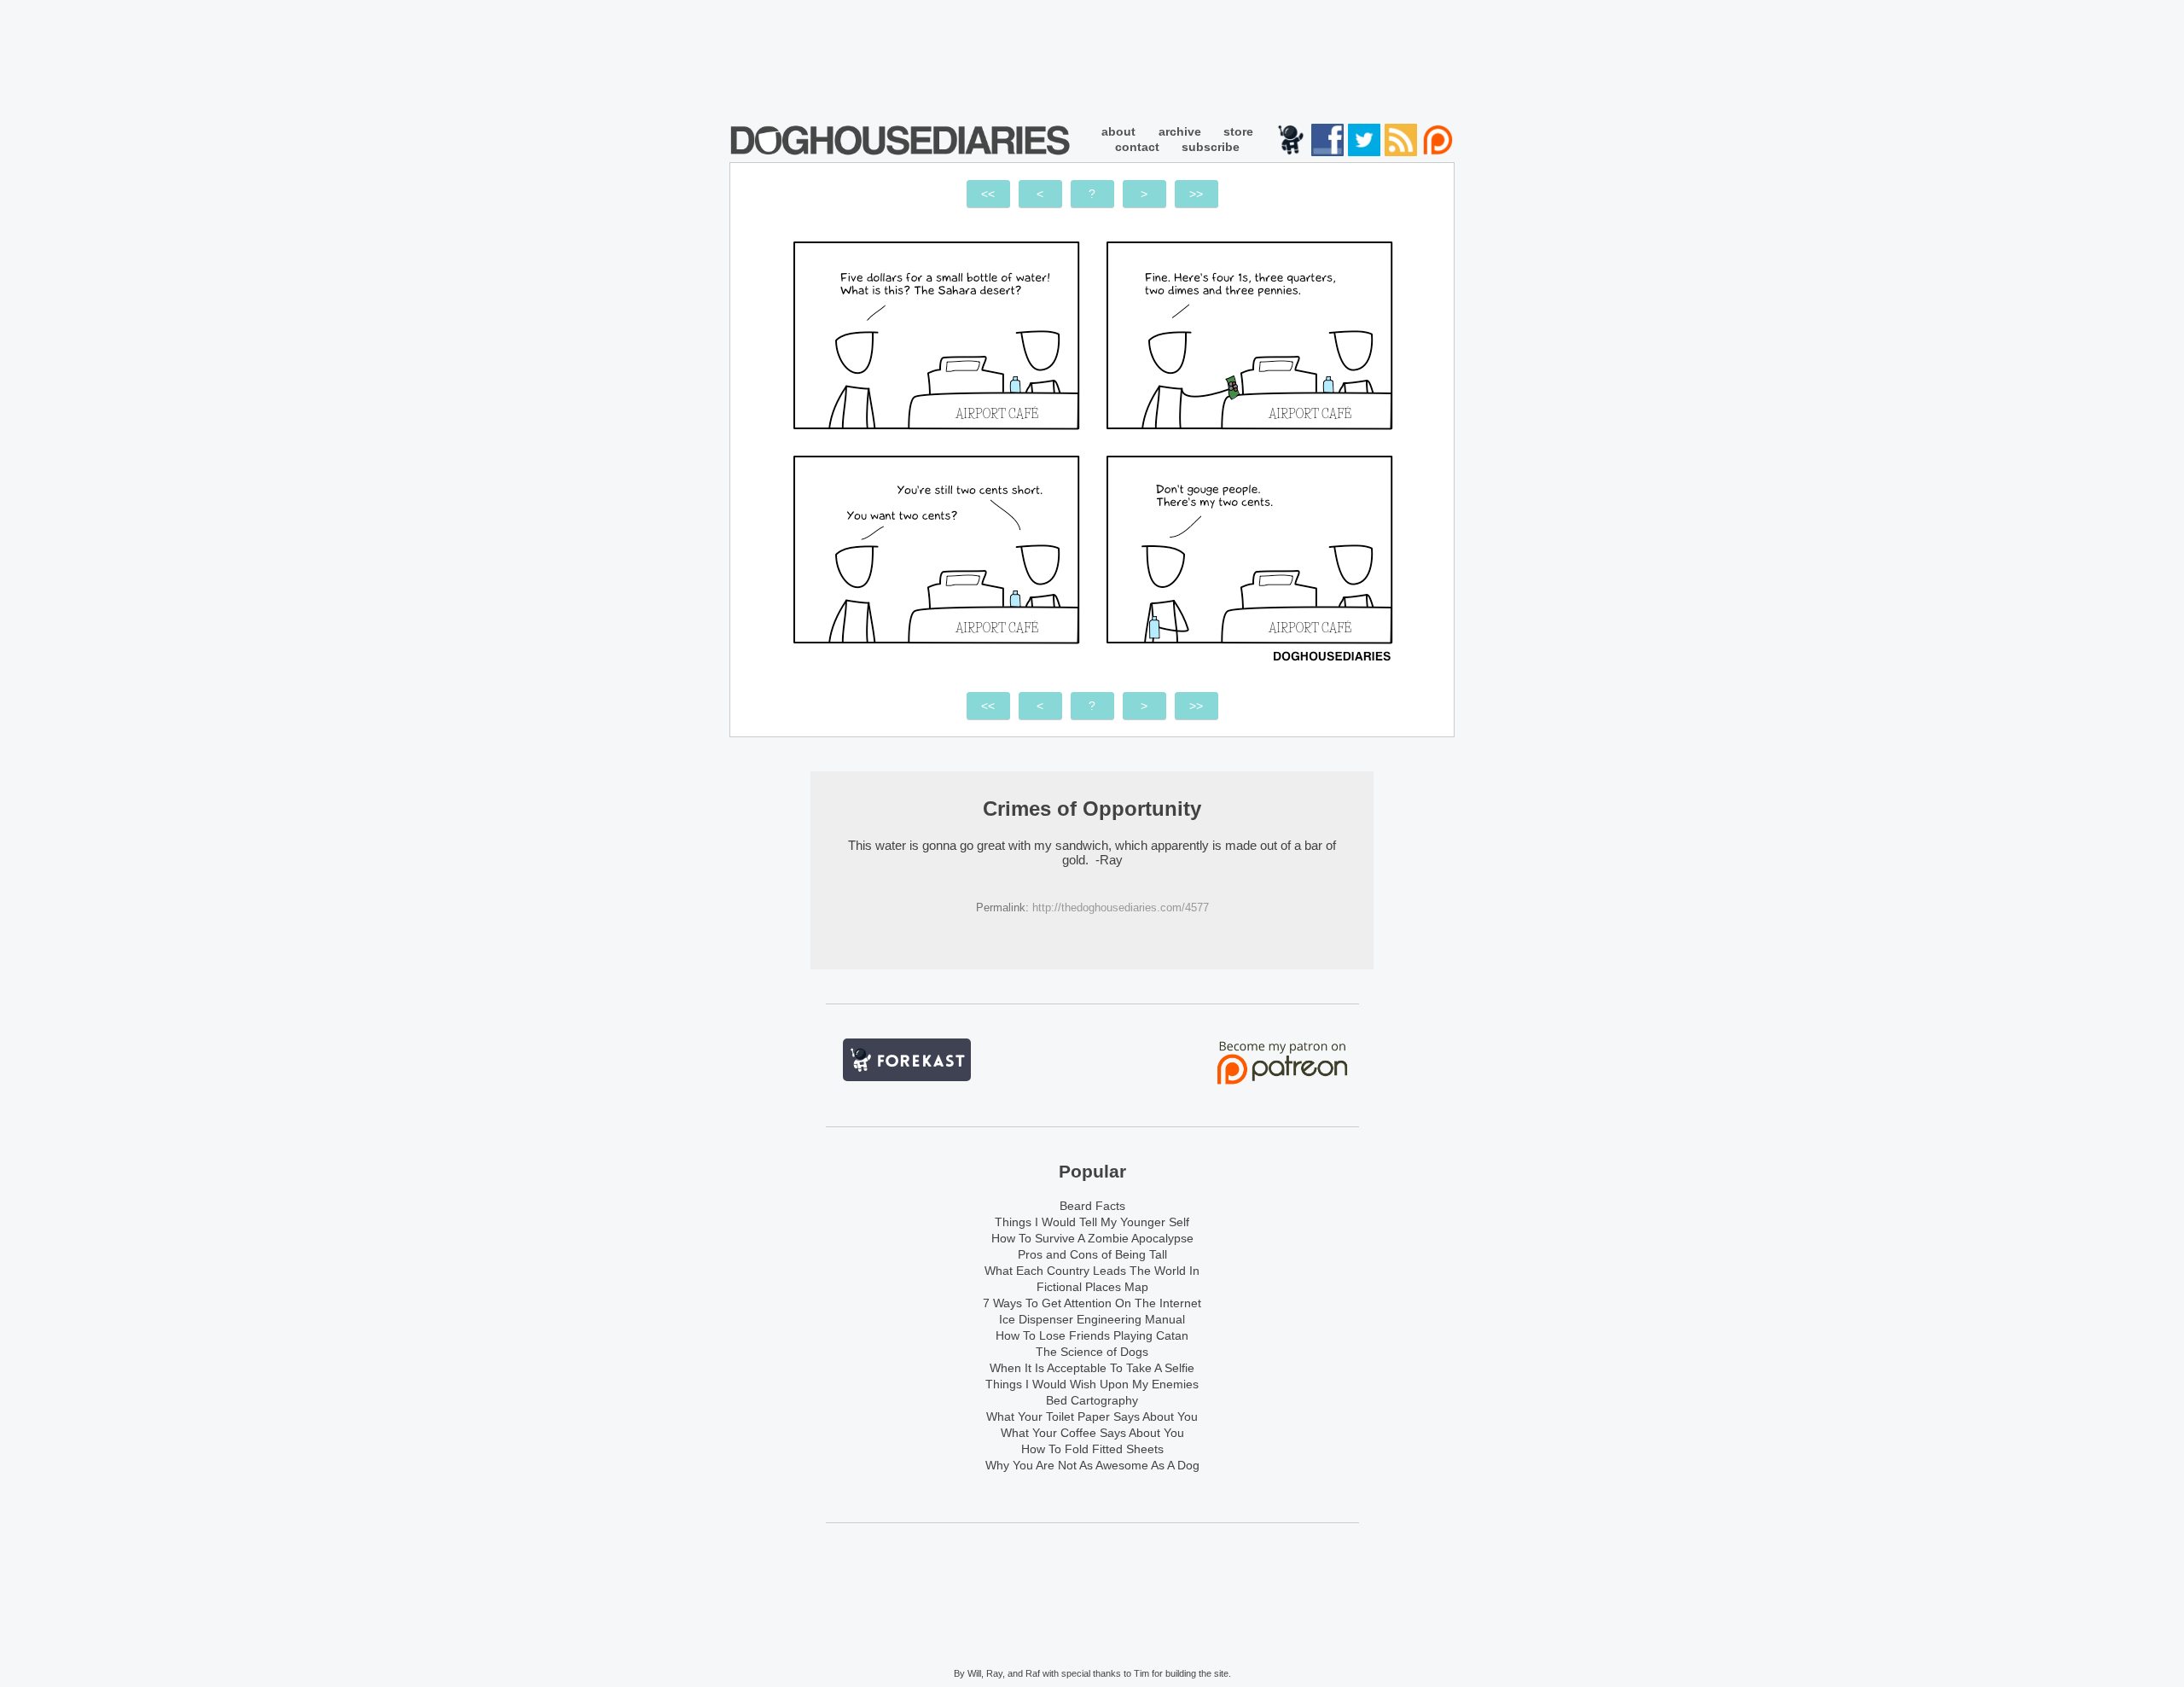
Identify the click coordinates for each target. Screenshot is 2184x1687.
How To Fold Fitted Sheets (1092, 1449)
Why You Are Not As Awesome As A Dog (1092, 1465)
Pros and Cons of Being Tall (1092, 1254)
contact (1137, 147)
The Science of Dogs (1092, 1352)
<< (988, 194)
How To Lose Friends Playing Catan (1092, 1335)
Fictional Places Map (1092, 1287)
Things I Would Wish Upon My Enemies (1092, 1384)
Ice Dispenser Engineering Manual (1092, 1319)
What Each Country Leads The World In (1092, 1271)
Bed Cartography (1092, 1400)
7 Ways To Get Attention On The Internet (1092, 1303)
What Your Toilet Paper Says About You (1092, 1416)
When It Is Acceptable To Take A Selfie (1092, 1368)
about (1118, 131)
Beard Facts (1092, 1206)
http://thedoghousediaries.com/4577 (1121, 907)
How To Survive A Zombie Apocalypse (1092, 1238)
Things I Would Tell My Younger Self (1092, 1222)
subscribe (1211, 147)
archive (1180, 131)
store (1238, 131)
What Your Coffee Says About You (1092, 1433)
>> (1196, 194)
